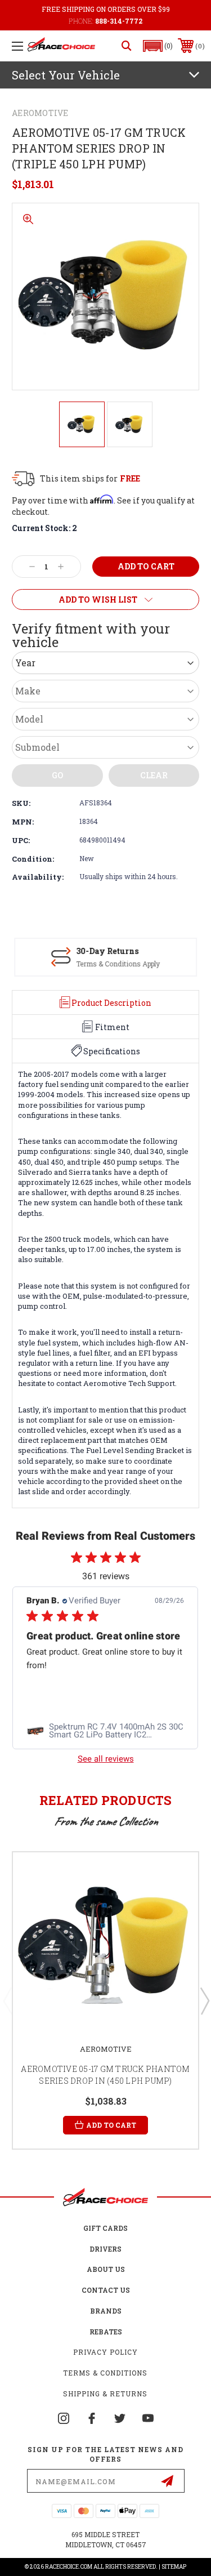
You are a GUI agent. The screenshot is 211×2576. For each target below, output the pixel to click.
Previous (7, 2000)
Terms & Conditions (105, 2373)
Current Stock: (44, 528)
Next (204, 2000)
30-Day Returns (107, 951)
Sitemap (174, 2567)
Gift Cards (105, 2228)
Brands (106, 2311)
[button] (158, 46)
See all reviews (106, 1759)
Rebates (106, 2332)
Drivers (105, 2249)
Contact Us (106, 2290)
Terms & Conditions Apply (118, 964)
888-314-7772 (119, 21)
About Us (106, 2269)
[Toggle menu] (17, 46)
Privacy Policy (105, 2352)
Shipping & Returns (105, 2394)
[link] (105, 1731)
